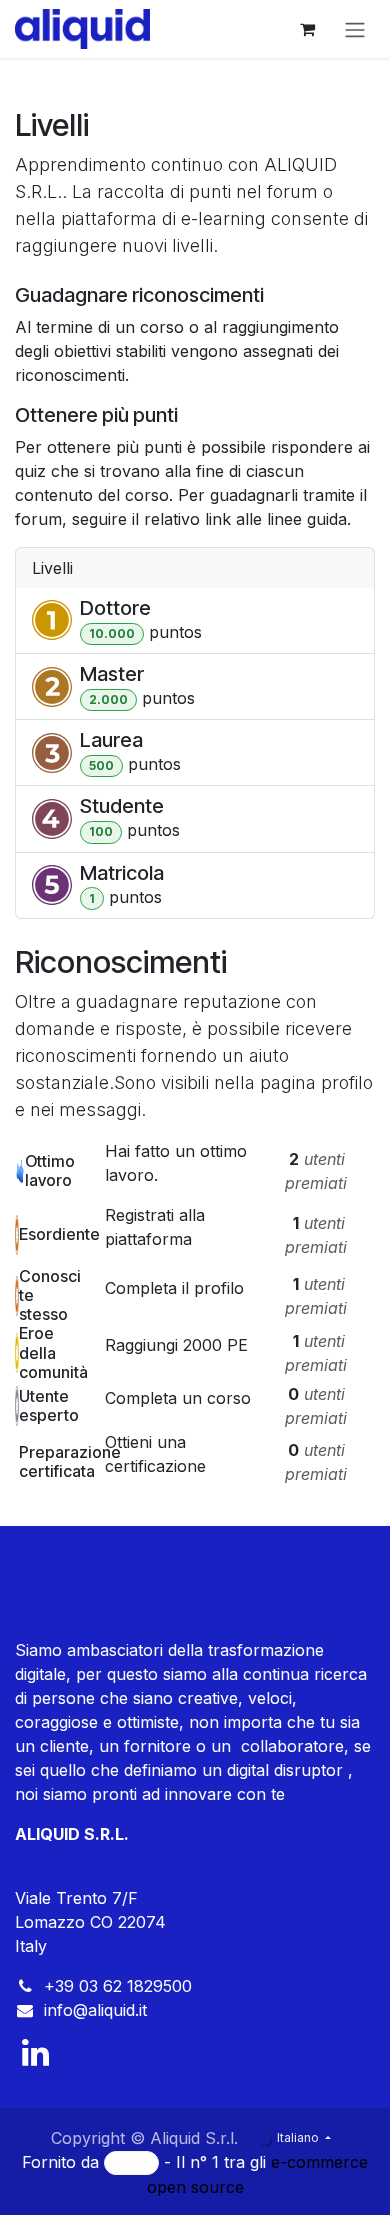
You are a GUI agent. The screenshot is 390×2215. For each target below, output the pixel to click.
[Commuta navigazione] (355, 29)
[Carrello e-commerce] (307, 29)
